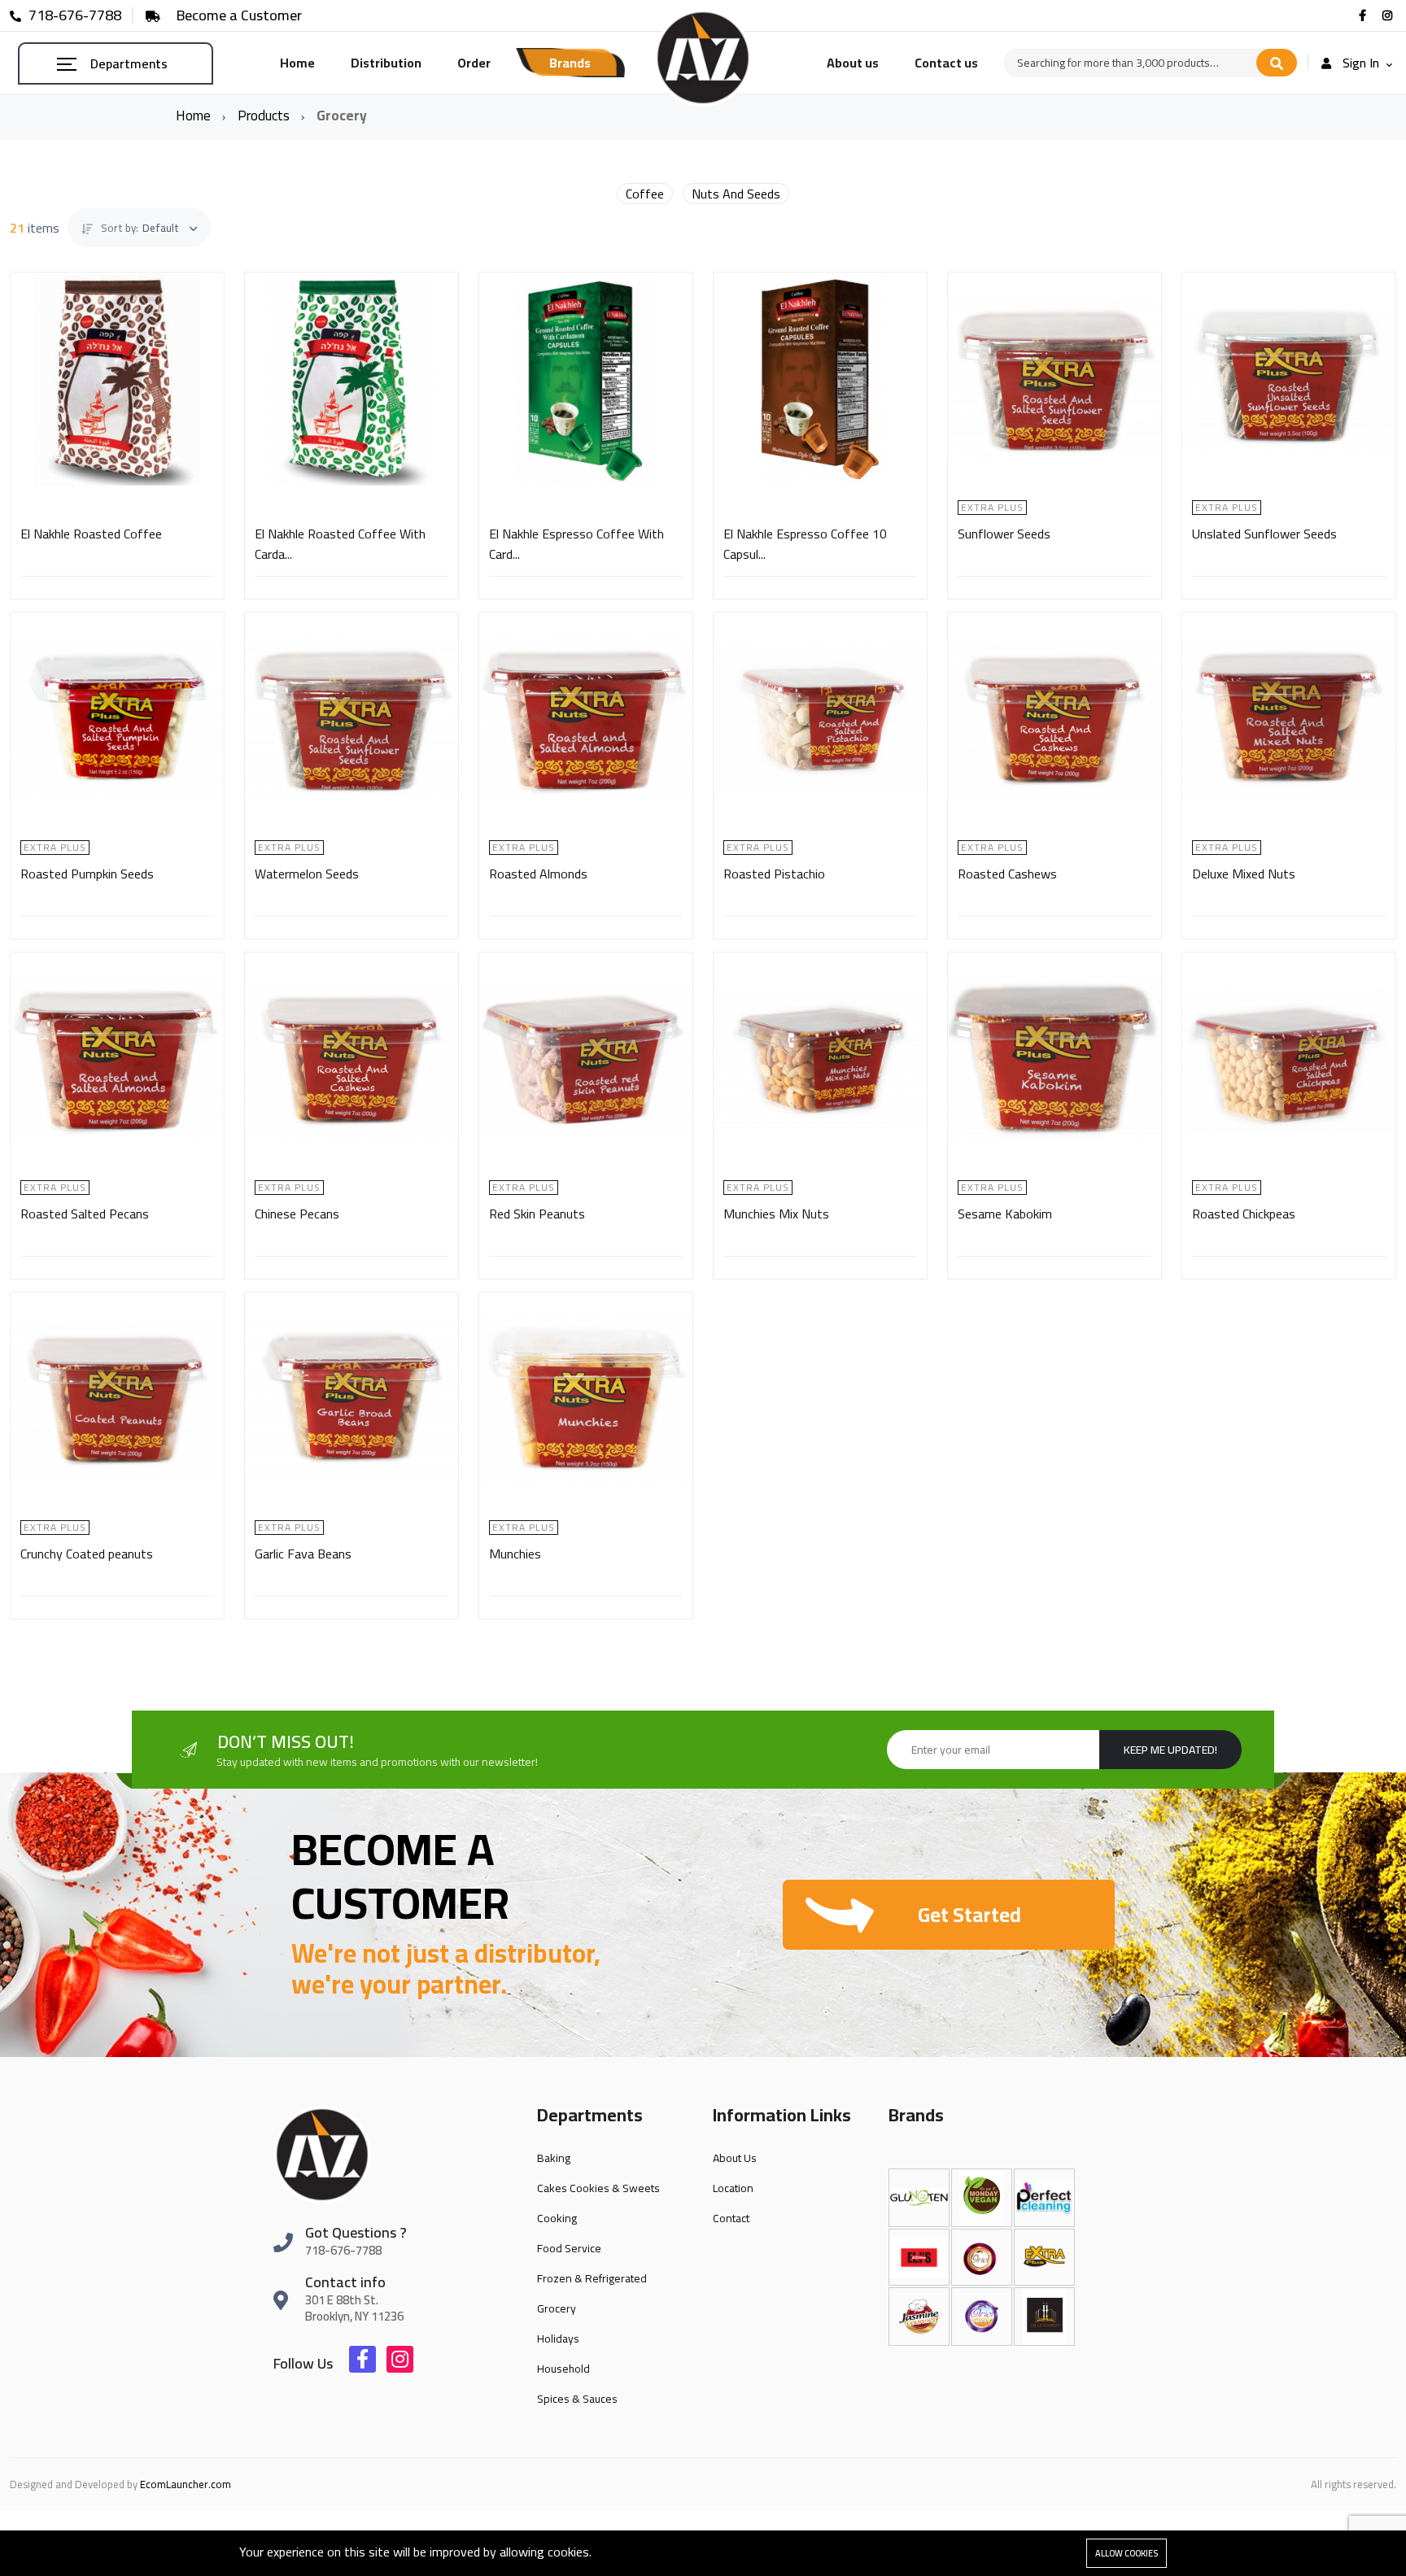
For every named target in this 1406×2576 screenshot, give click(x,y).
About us (853, 63)
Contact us (946, 63)
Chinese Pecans (297, 1214)
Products (265, 116)
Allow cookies (1127, 2553)
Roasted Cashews (1007, 874)
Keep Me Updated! (1170, 1750)
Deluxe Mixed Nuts (1244, 874)
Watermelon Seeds (307, 874)
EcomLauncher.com (186, 2484)
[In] (1389, 15)
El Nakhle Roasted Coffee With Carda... (340, 544)
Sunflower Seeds (1004, 534)
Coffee (645, 194)
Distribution (386, 63)
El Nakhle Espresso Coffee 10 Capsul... (805, 544)
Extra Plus (992, 508)
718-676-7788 (73, 15)
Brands (570, 63)
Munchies (515, 1554)
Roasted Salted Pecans (85, 1214)
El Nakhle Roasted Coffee (91, 534)
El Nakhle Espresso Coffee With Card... (576, 544)
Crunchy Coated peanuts (87, 1554)
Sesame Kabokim (1005, 1214)
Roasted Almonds (538, 874)
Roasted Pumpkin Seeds (87, 874)
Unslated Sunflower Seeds (1264, 534)
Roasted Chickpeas (1244, 1214)
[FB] (1365, 15)
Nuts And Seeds (736, 194)
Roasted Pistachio (774, 874)
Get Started (969, 1914)
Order (474, 63)
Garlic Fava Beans (303, 1554)
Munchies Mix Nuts (776, 1214)
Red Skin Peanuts (537, 1214)
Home (297, 63)
